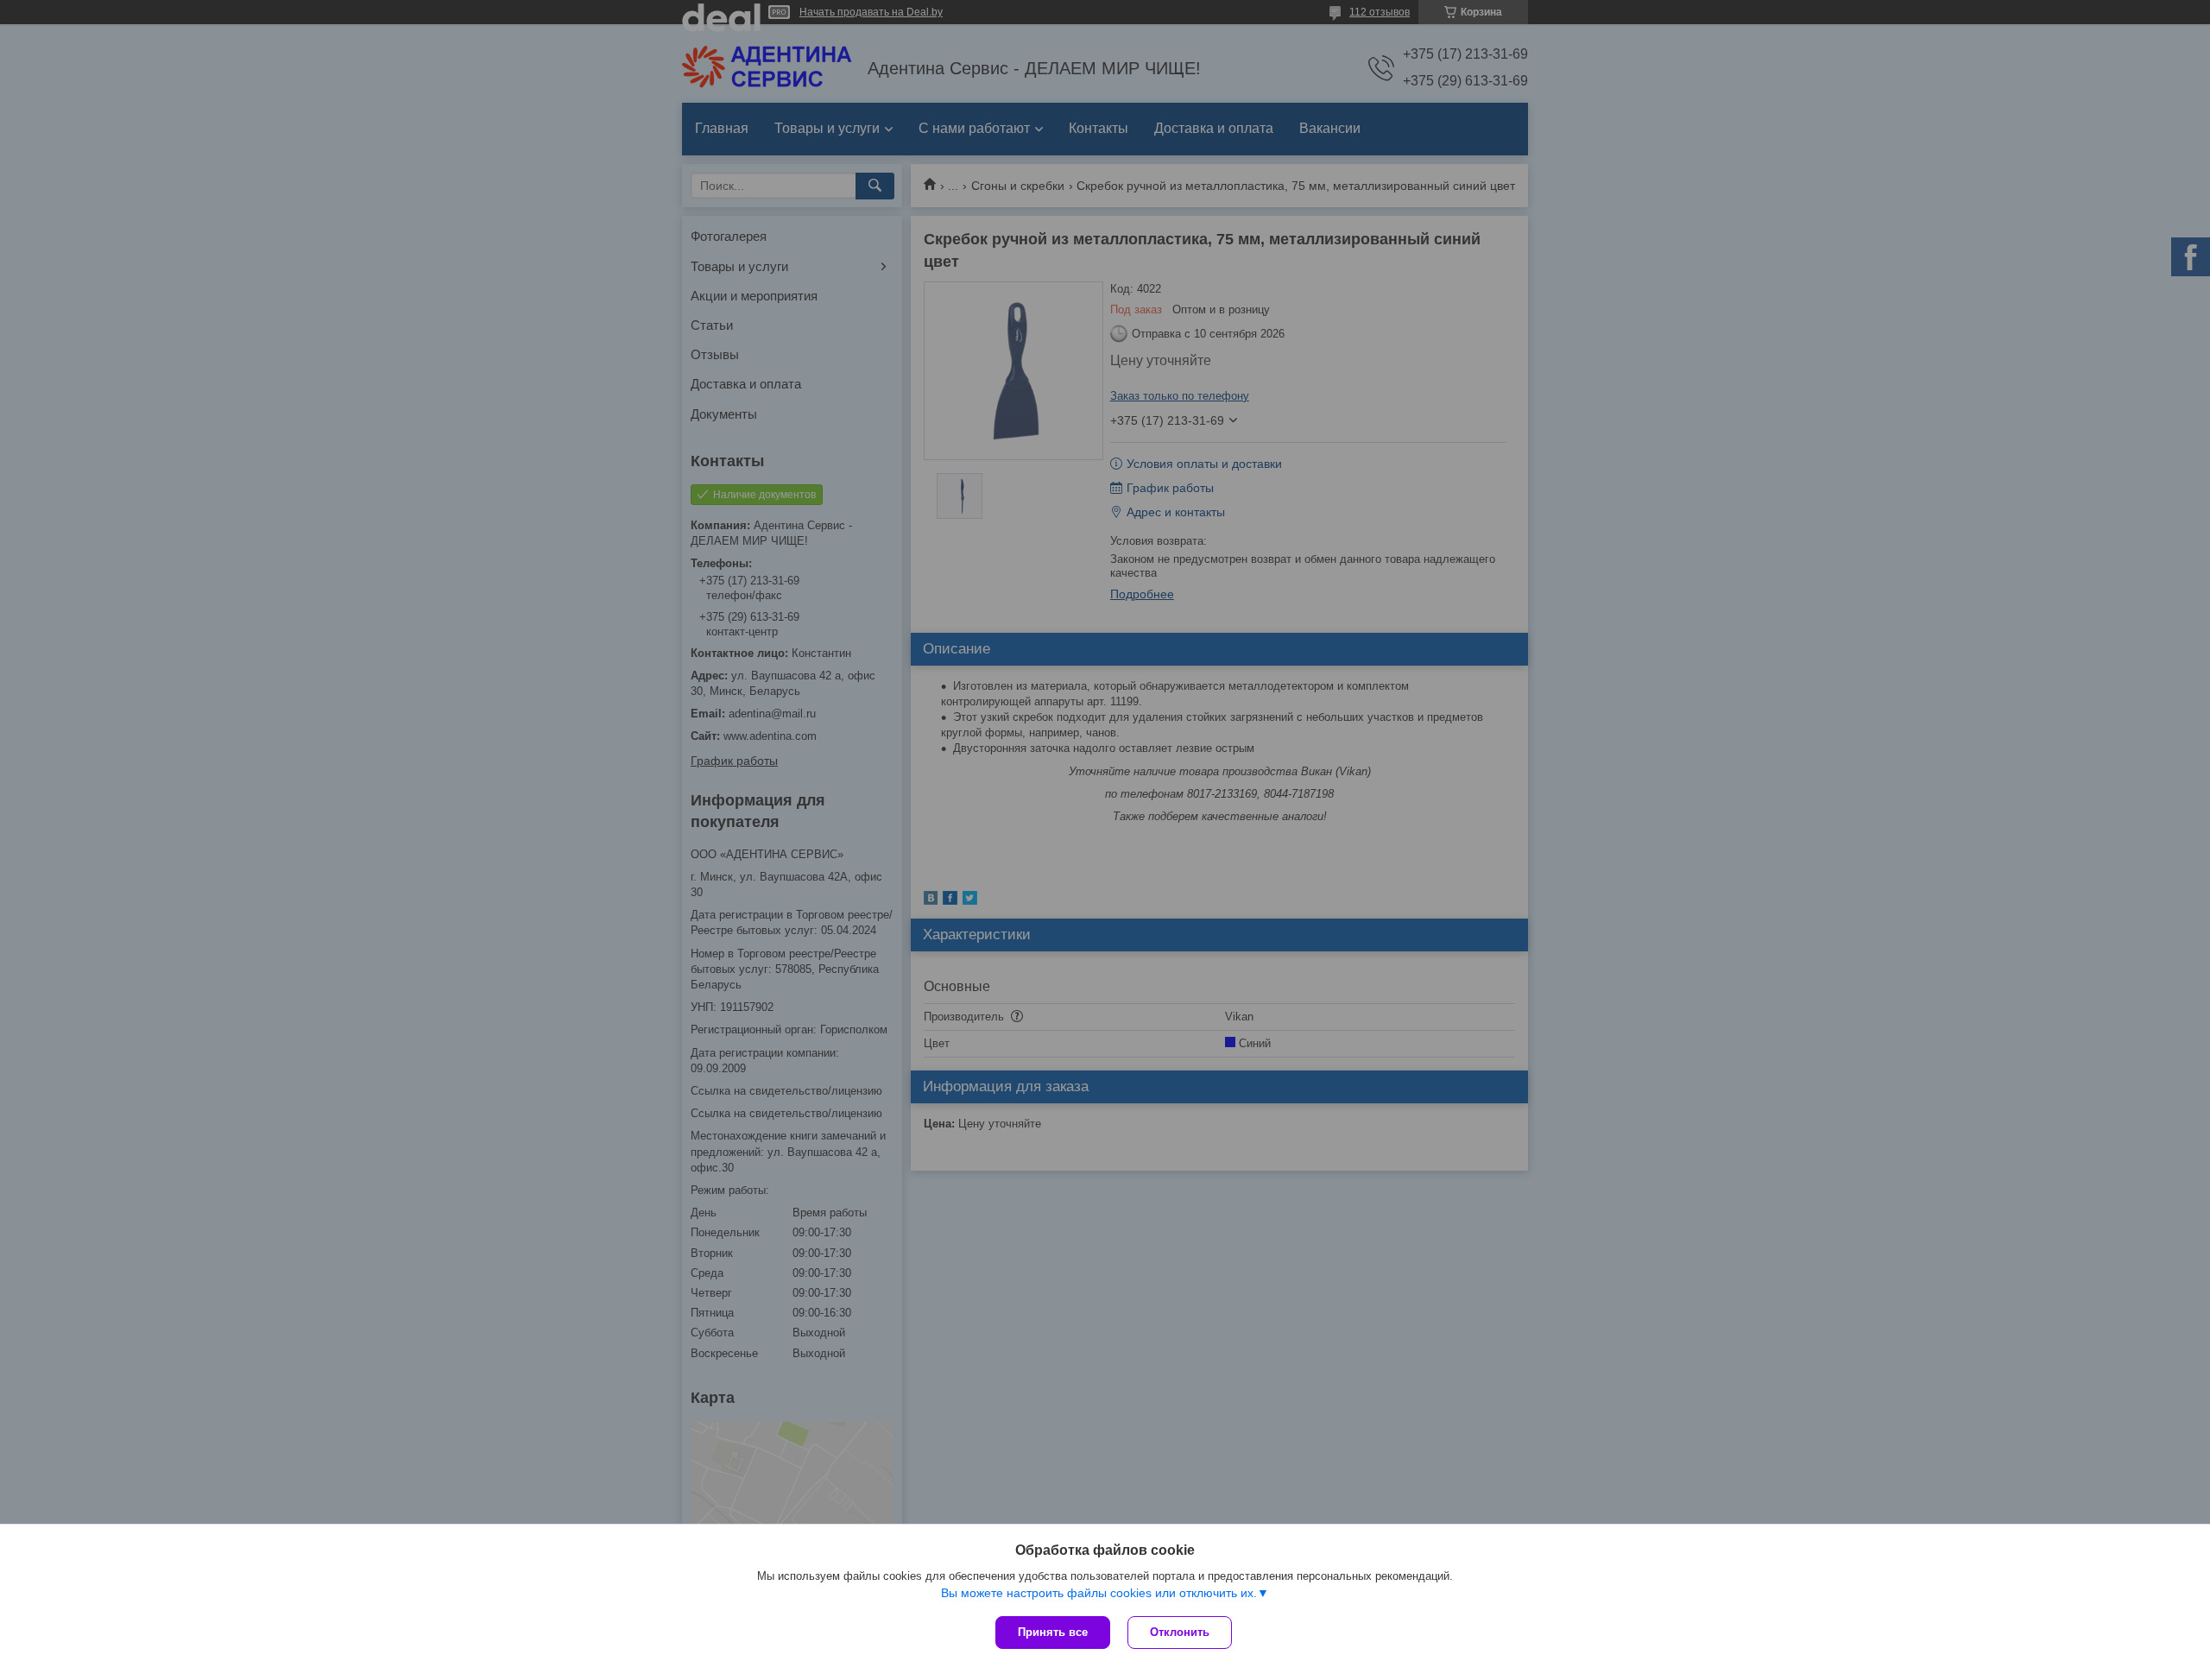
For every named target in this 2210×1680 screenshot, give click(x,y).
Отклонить (1180, 1632)
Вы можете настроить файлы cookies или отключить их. (1099, 1593)
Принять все (1053, 1632)
